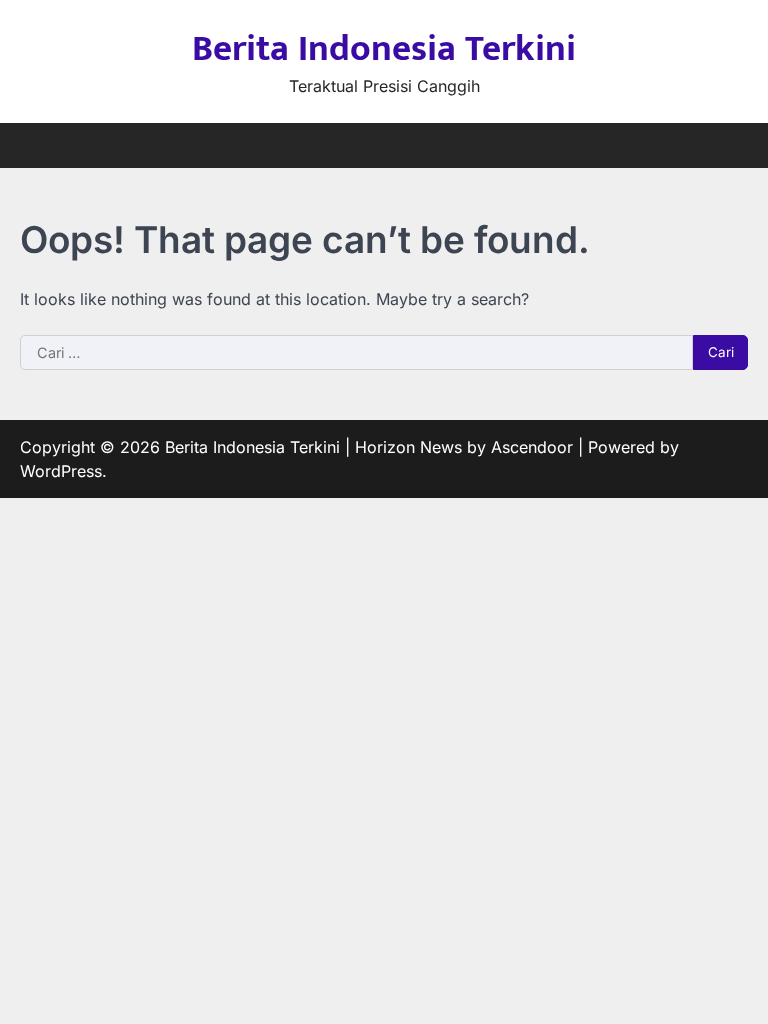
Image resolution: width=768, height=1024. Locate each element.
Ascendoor (532, 447)
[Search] (733, 146)
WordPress (61, 471)
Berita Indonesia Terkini (384, 49)
